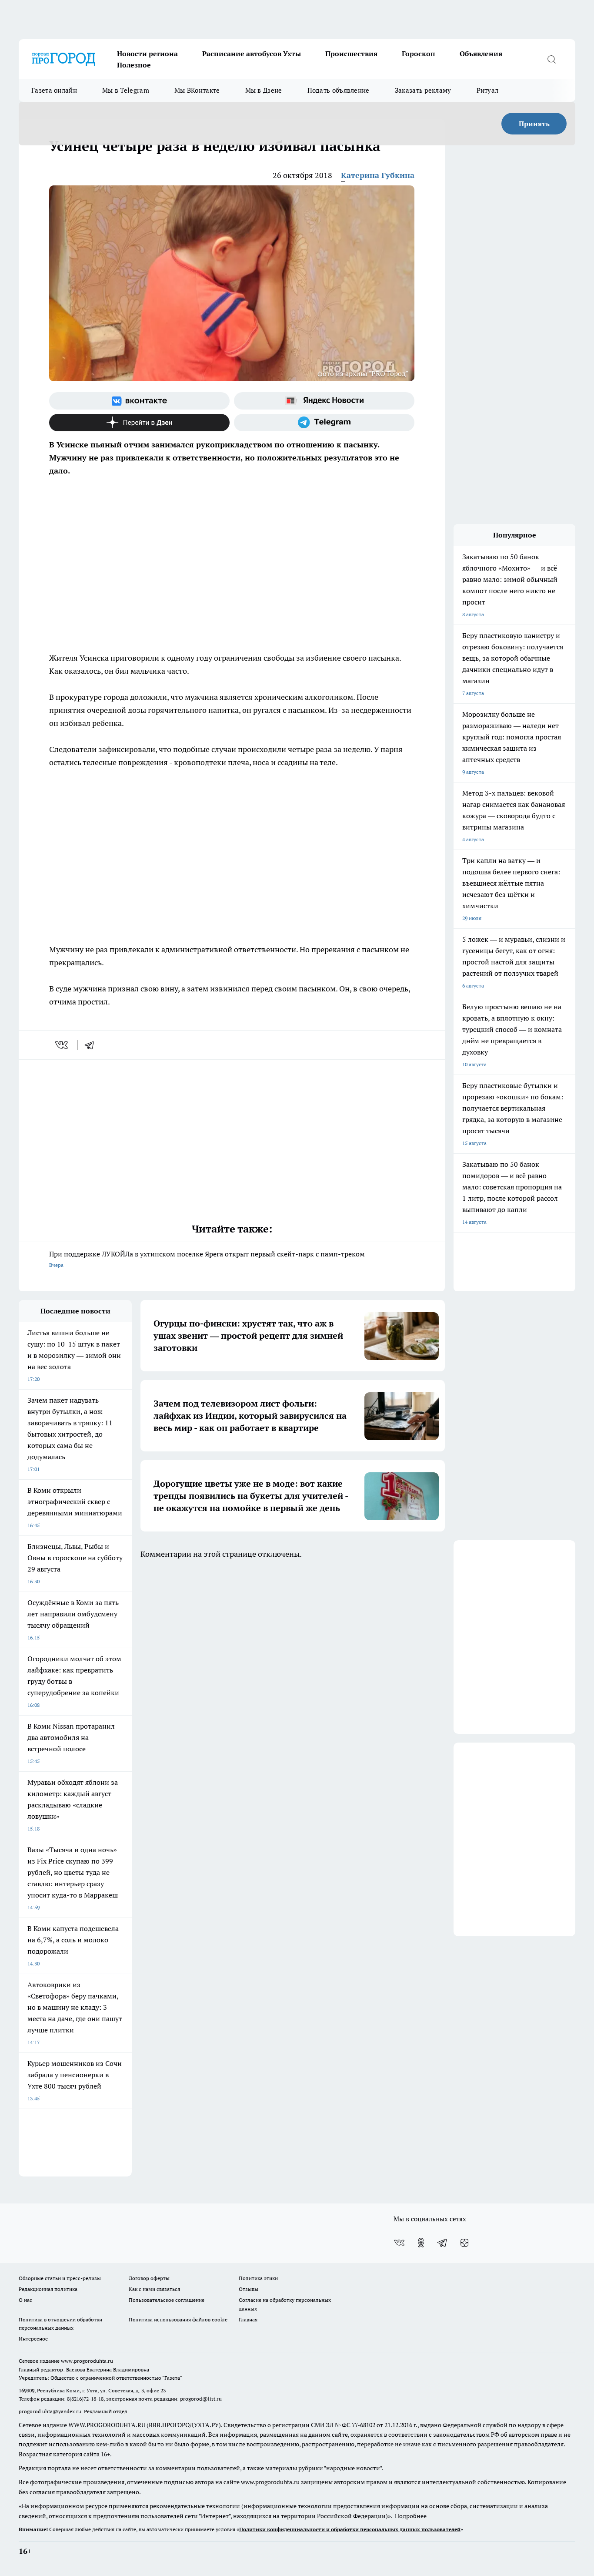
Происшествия (351, 54)
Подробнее (411, 2516)
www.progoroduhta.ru (87, 2361)
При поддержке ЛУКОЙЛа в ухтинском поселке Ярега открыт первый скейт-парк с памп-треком (207, 1259)
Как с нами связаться (154, 2289)
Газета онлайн (54, 90)
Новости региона (147, 54)
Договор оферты (149, 2278)
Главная (248, 2319)
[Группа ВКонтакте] (139, 401)
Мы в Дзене (264, 90)
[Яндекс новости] (324, 401)
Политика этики (258, 2278)
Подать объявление (339, 90)
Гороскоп (419, 54)
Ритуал (488, 90)
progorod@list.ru (201, 2399)
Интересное (33, 2339)
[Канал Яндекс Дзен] (139, 423)
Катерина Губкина (378, 175)
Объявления (481, 54)
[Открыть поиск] (551, 59)
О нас (25, 2300)
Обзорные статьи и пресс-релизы (60, 2278)
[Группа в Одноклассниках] (421, 2243)
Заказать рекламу (423, 90)
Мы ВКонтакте (197, 90)
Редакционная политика (48, 2289)
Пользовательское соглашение (167, 2300)
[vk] (62, 1045)
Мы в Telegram (126, 90)
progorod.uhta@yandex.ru (51, 2411)
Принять (534, 124)
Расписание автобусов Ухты (252, 54)
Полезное (134, 65)
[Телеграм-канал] (324, 423)
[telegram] (92, 1045)
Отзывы (249, 2289)
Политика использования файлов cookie (178, 2319)
